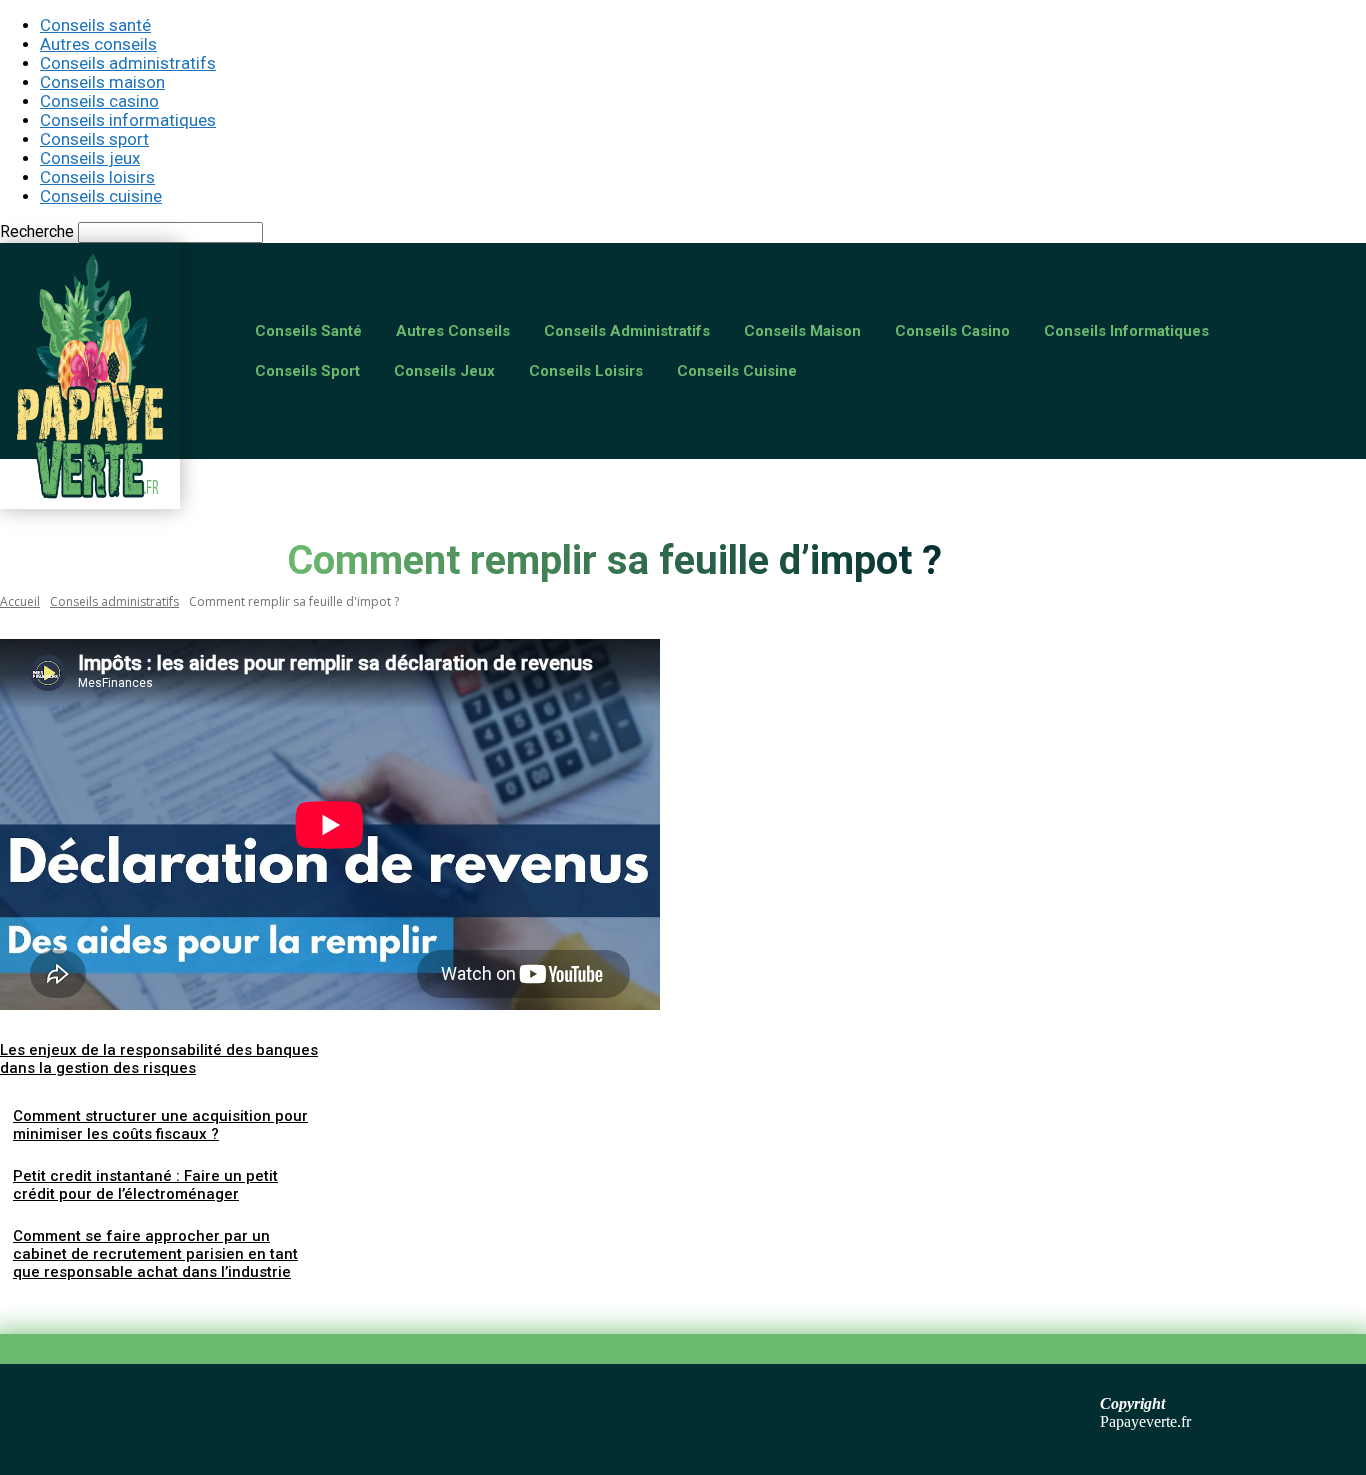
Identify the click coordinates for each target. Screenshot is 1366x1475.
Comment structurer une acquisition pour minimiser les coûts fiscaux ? (160, 1125)
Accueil (20, 601)
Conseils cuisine (101, 196)
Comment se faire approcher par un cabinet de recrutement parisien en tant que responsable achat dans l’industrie (155, 1254)
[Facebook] (33, 1306)
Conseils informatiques (128, 120)
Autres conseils (98, 44)
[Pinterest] (177, 1306)
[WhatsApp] (249, 1306)
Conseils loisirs (97, 177)
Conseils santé (95, 25)
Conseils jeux (90, 158)
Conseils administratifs (128, 63)
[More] (322, 1306)
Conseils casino (99, 101)
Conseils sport (94, 139)
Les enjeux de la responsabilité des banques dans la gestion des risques (159, 1059)
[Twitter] (105, 1306)
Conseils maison (102, 82)
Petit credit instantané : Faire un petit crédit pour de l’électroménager (145, 1185)
